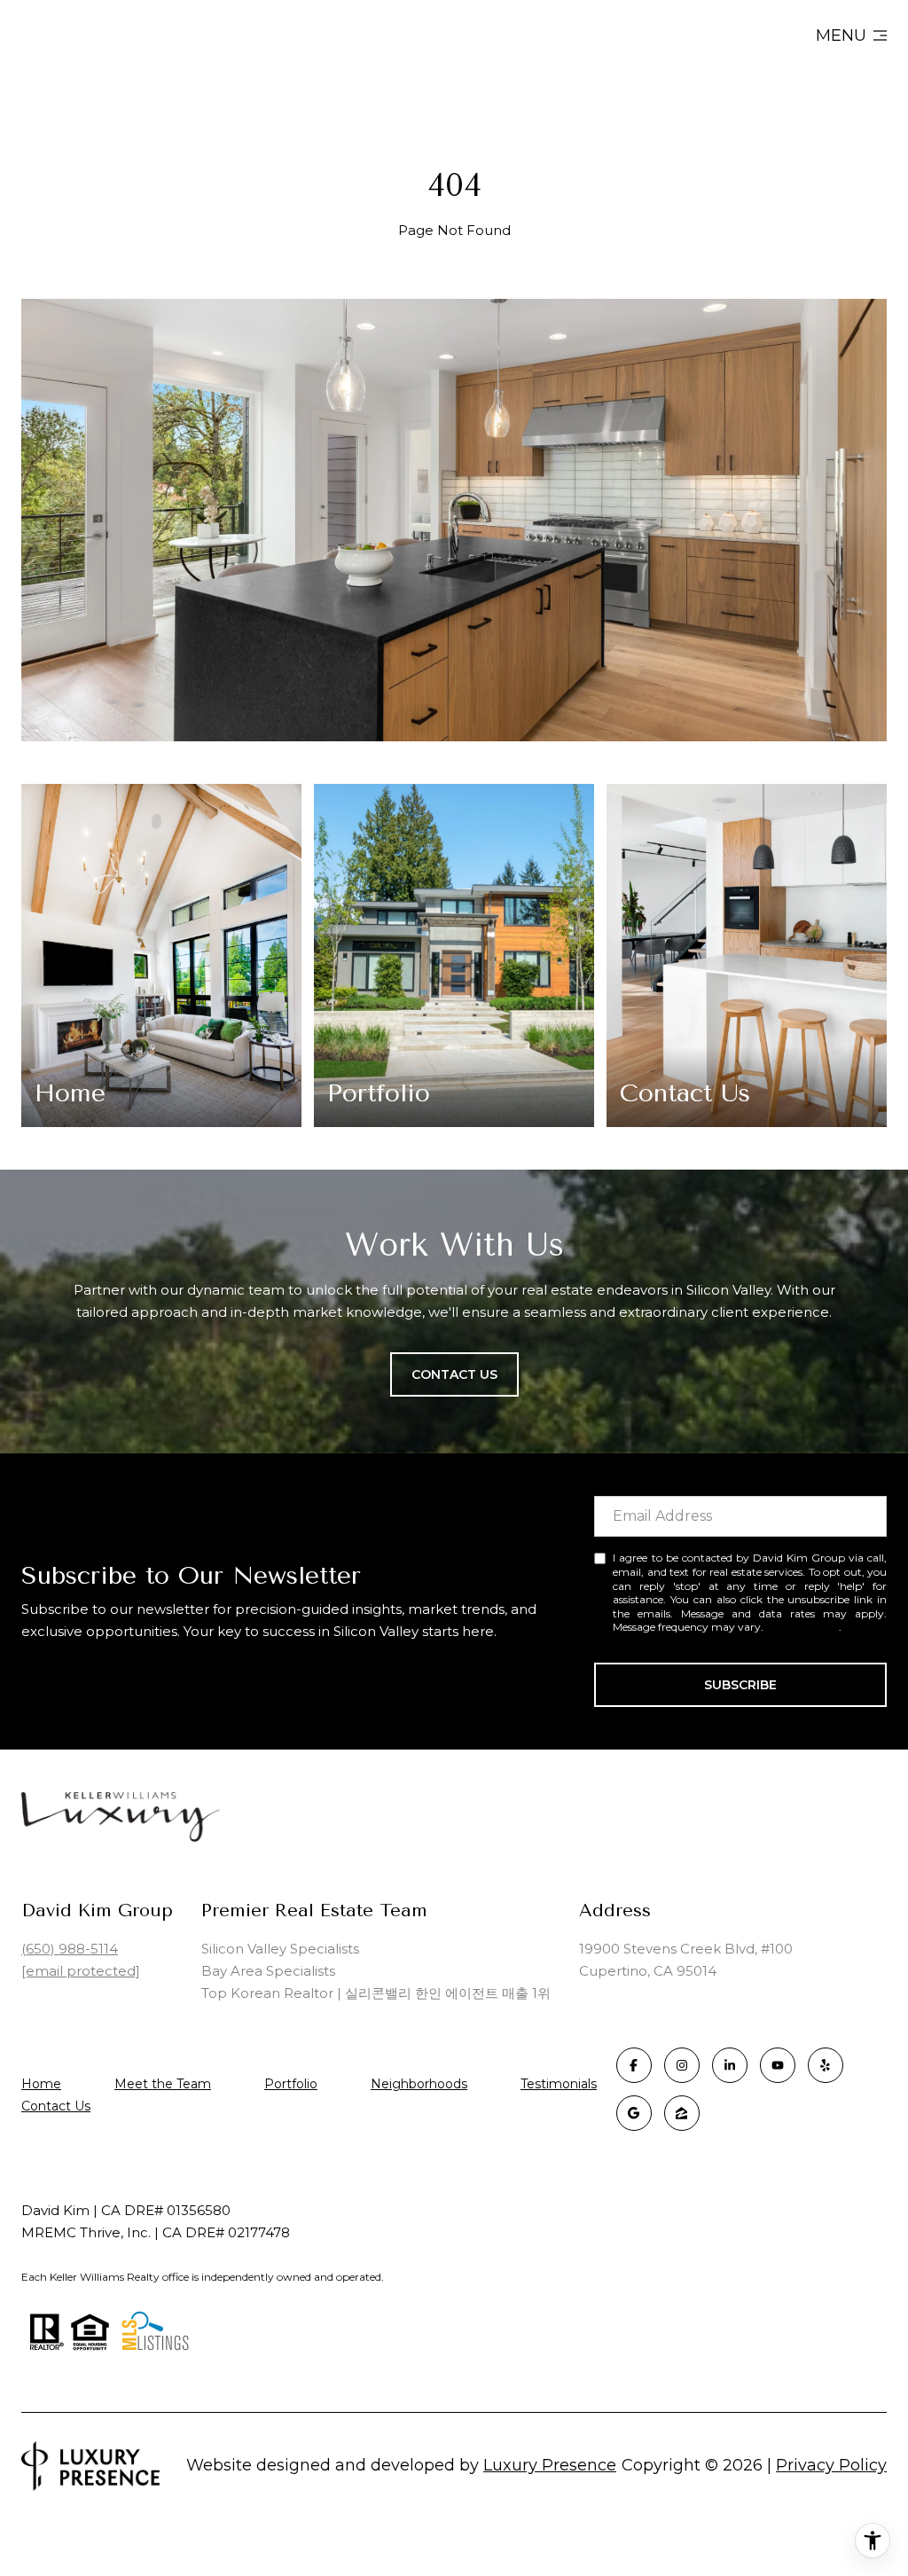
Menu (841, 35)
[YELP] (826, 2065)
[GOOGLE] (634, 2113)
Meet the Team (163, 2084)
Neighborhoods (419, 2084)
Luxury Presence (550, 2465)
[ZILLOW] (682, 2113)
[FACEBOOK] (634, 2065)
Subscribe (740, 1685)
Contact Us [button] (454, 1374)
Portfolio (291, 2084)
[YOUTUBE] (778, 2065)
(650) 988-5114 (70, 1949)
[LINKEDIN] (730, 2065)
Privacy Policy (802, 1627)
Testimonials (559, 2084)
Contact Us (56, 2106)
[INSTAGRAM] (682, 2065)
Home (41, 2084)
